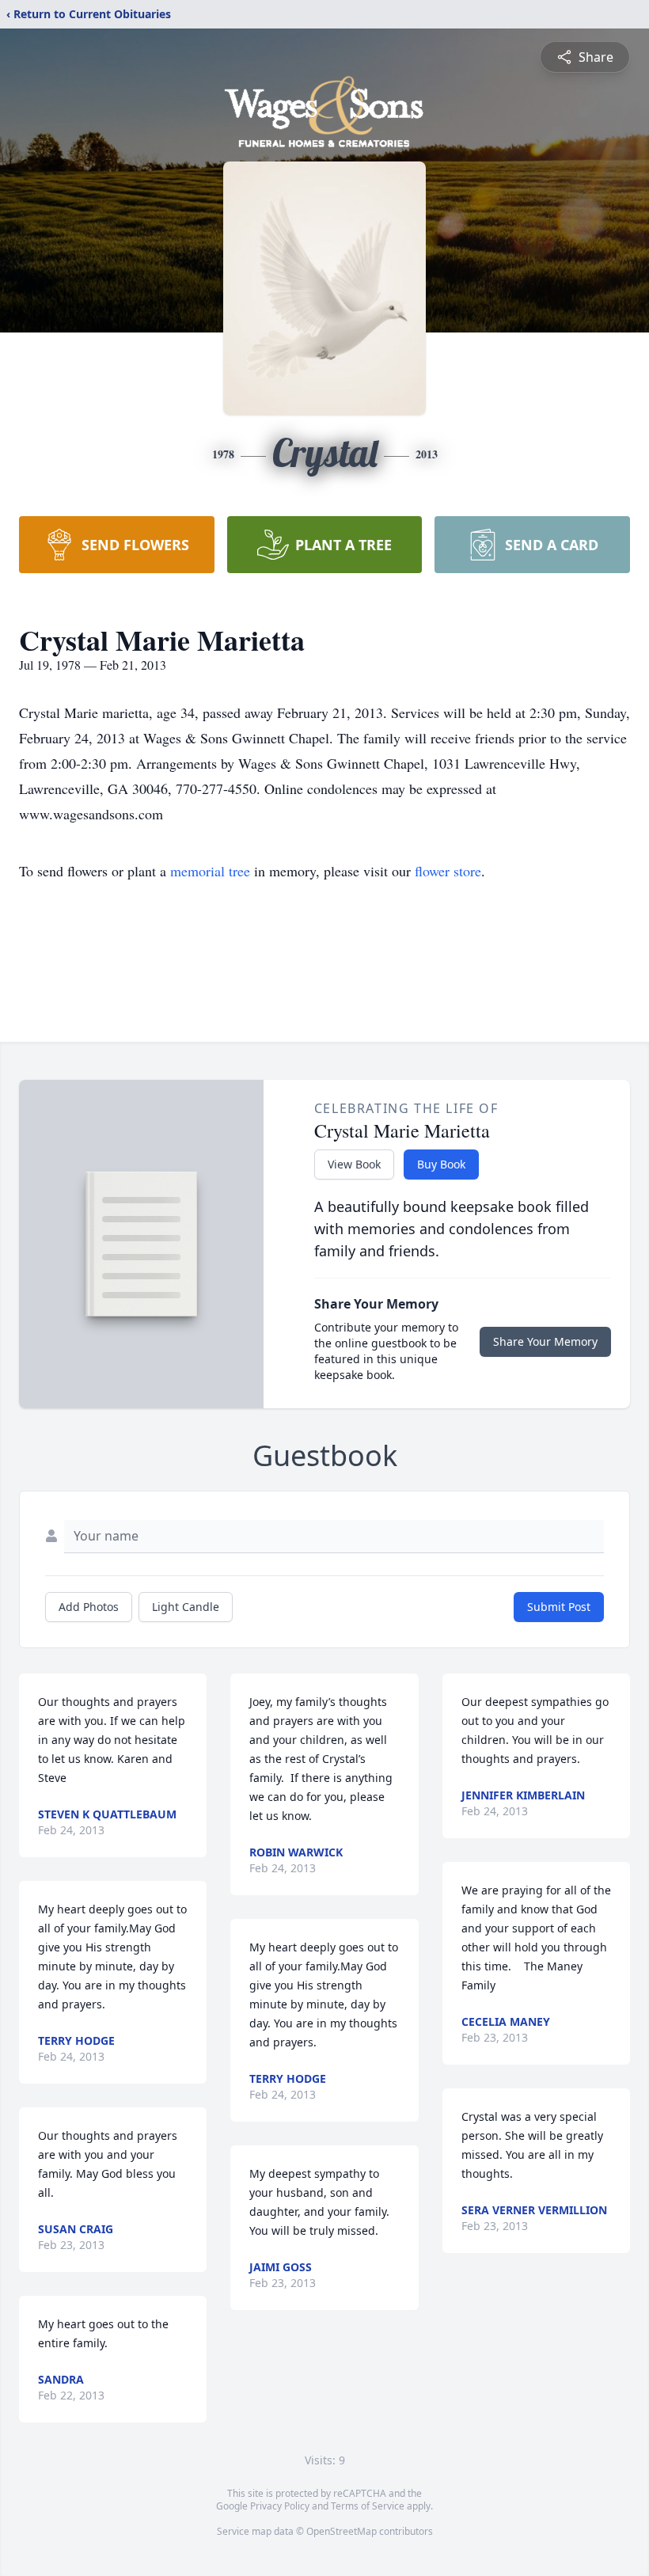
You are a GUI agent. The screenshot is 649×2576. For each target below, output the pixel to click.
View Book (354, 1164)
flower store (448, 871)
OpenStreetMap (342, 2531)
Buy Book (441, 1164)
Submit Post (559, 1607)
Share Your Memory (545, 1341)
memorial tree (210, 871)
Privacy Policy (280, 2506)
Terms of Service (368, 2506)
